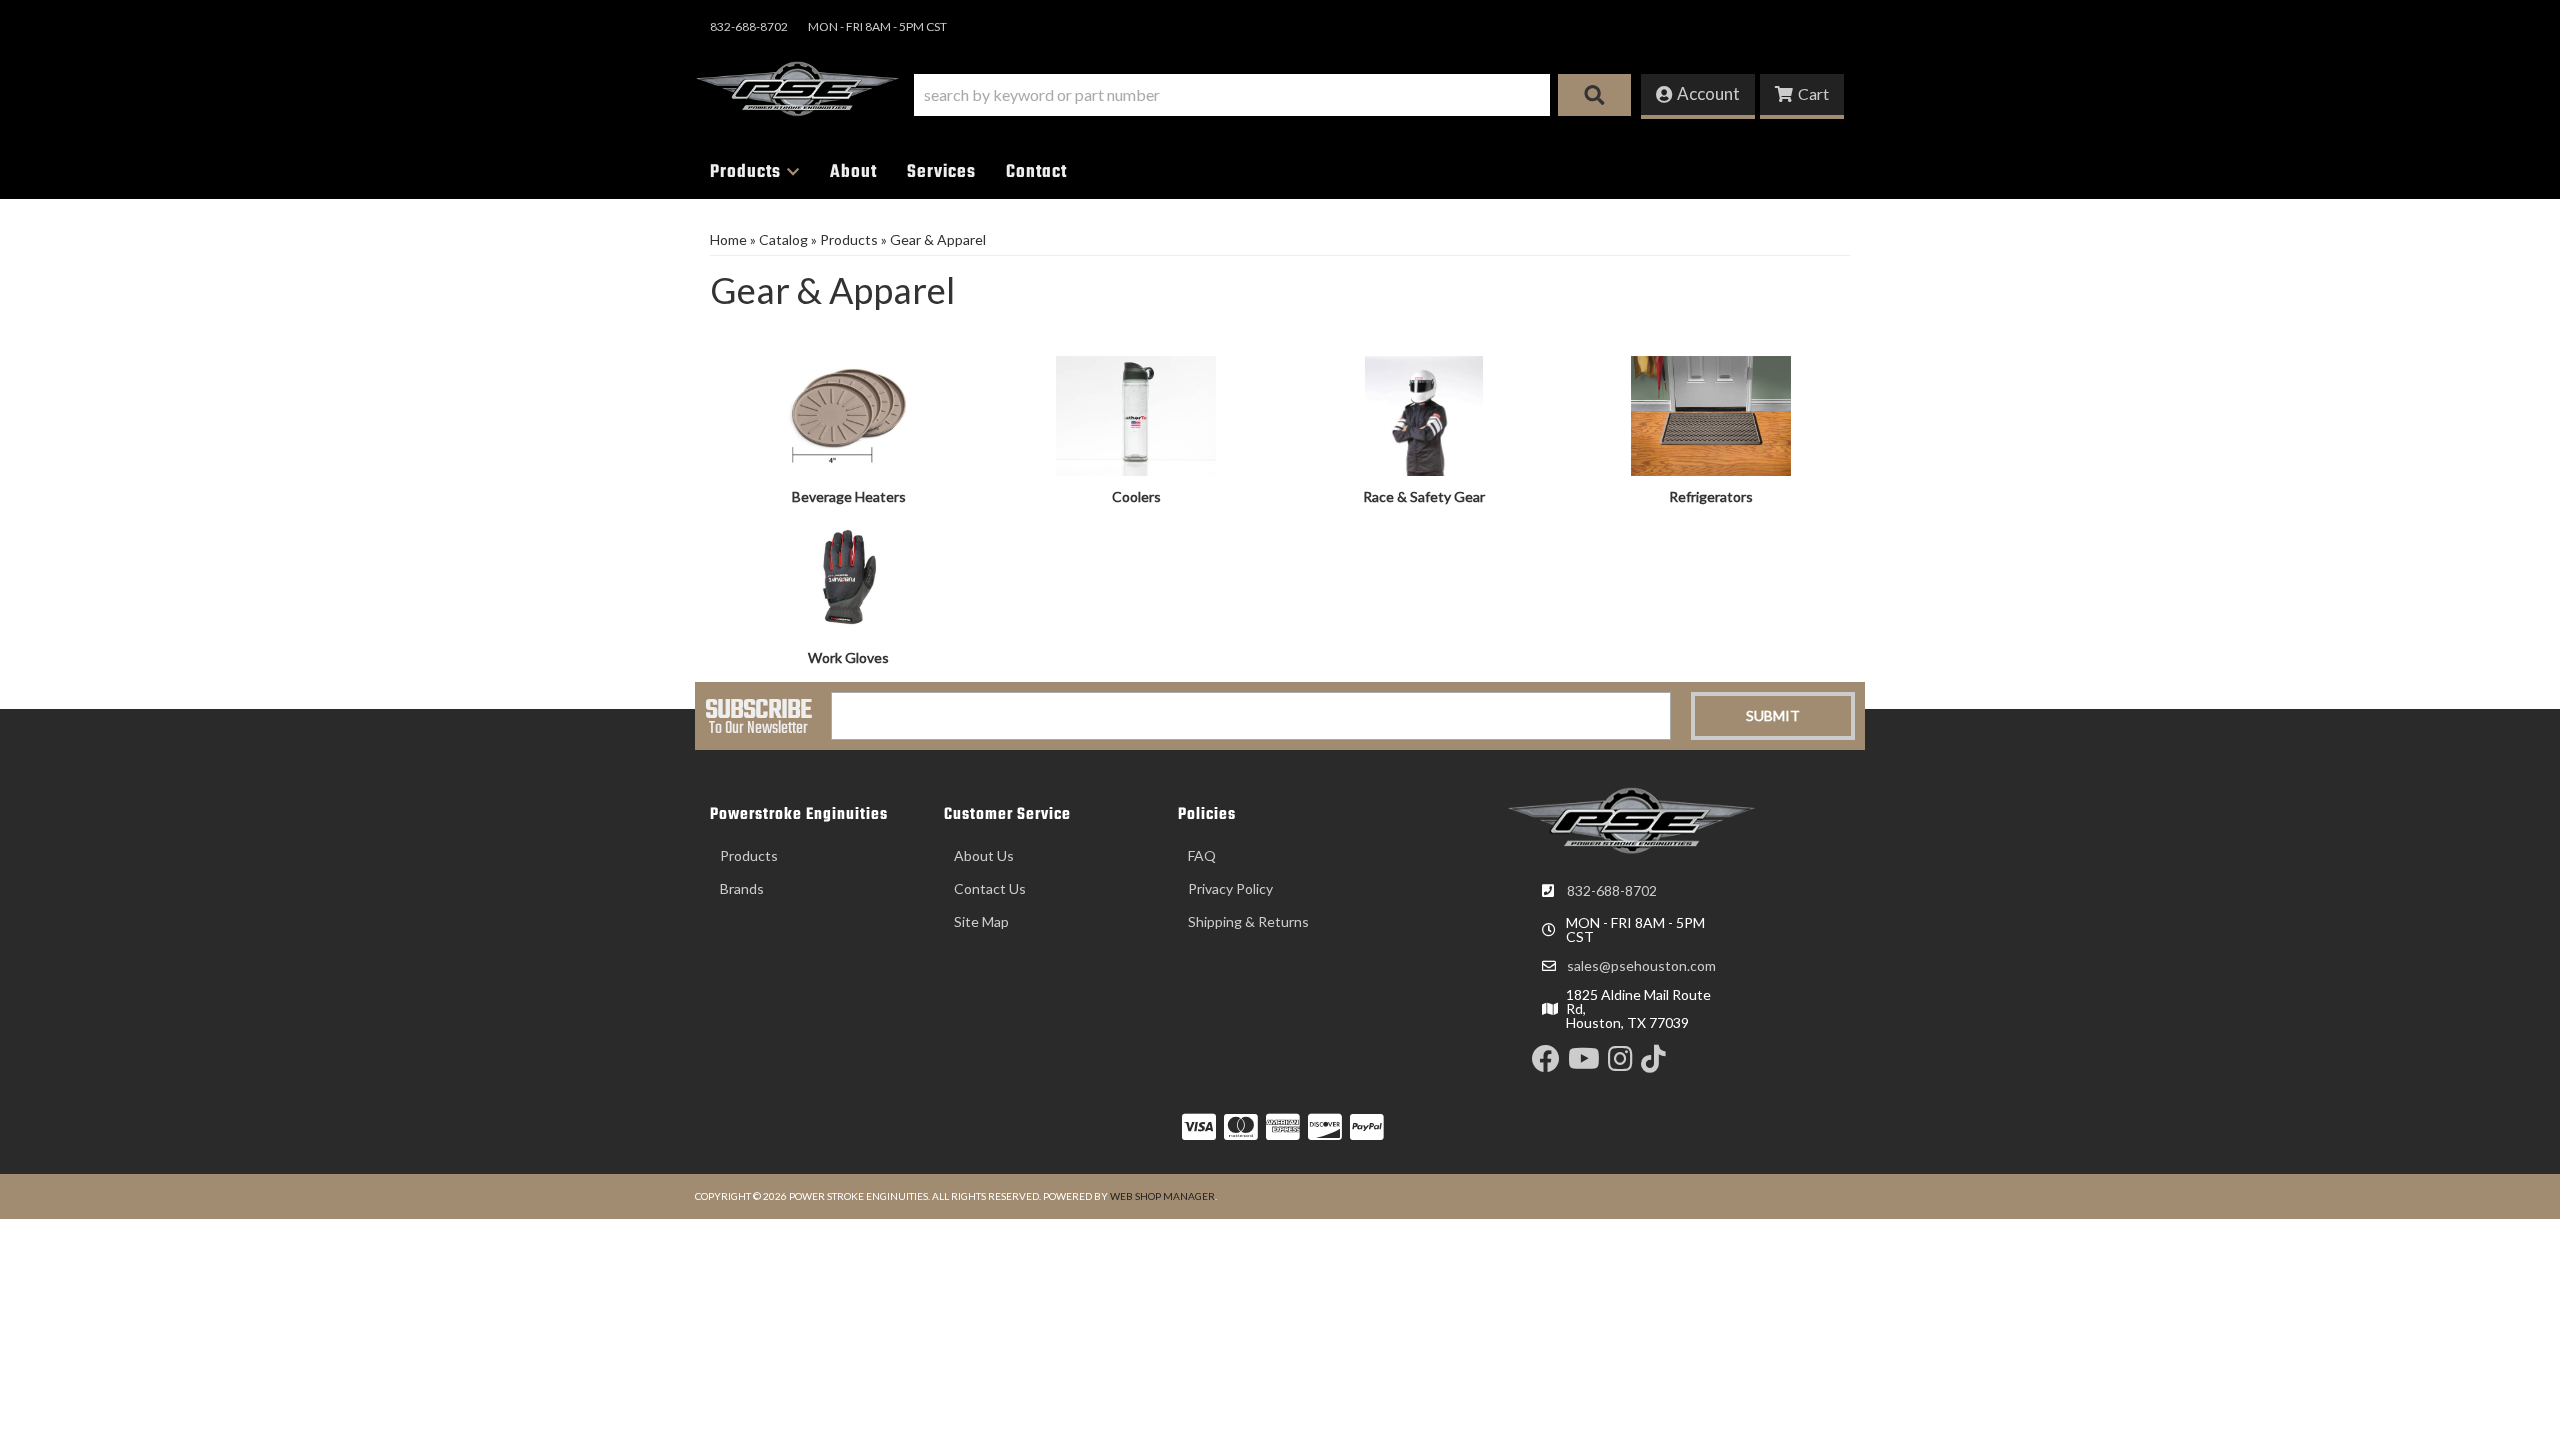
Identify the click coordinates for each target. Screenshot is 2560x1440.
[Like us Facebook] (1546, 1063)
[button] (1272, 95)
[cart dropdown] (1802, 96)
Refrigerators (1711, 496)
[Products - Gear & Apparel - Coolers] (1137, 413)
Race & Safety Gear (1424, 496)
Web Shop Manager (1162, 1196)
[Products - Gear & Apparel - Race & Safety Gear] (1424, 413)
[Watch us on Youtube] (1584, 1063)
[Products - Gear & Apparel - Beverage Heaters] (849, 413)
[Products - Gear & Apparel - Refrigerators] (1712, 413)
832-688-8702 (1612, 890)
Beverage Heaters (849, 496)
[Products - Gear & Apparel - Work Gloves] (849, 574)
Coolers (1136, 496)
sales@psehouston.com (1641, 966)
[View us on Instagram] (1620, 1063)
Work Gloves (848, 657)
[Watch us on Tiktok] (1653, 1063)
